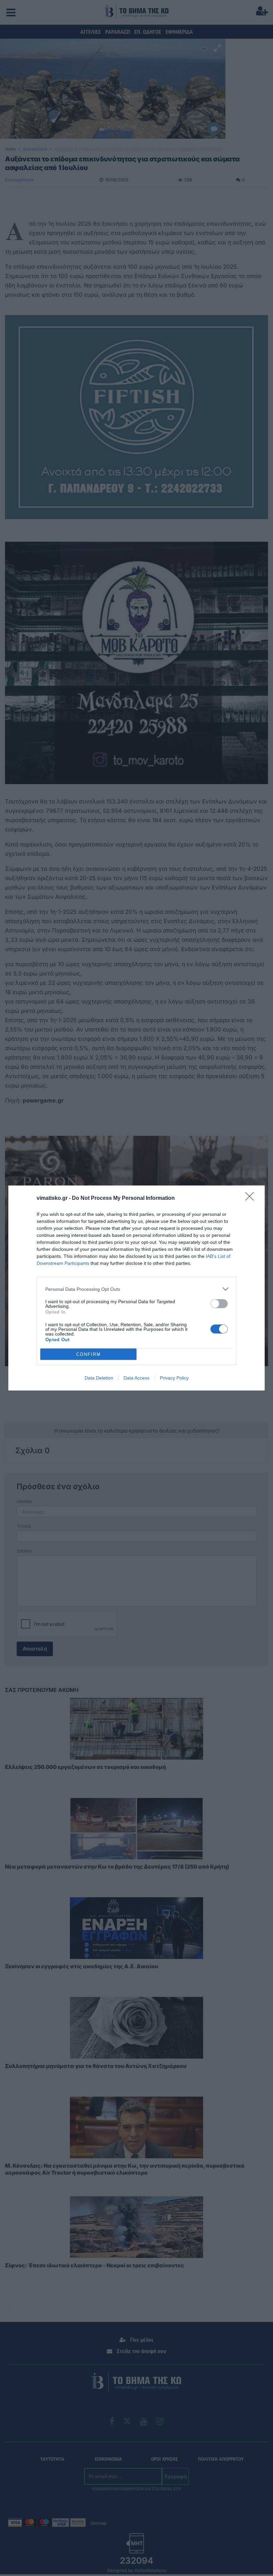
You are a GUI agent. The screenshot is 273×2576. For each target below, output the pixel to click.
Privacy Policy (174, 1378)
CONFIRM (89, 1354)
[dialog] (136, 1288)
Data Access (136, 1378)
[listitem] (136, 1289)
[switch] (219, 1304)
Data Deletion (99, 1378)
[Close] (252, 1198)
